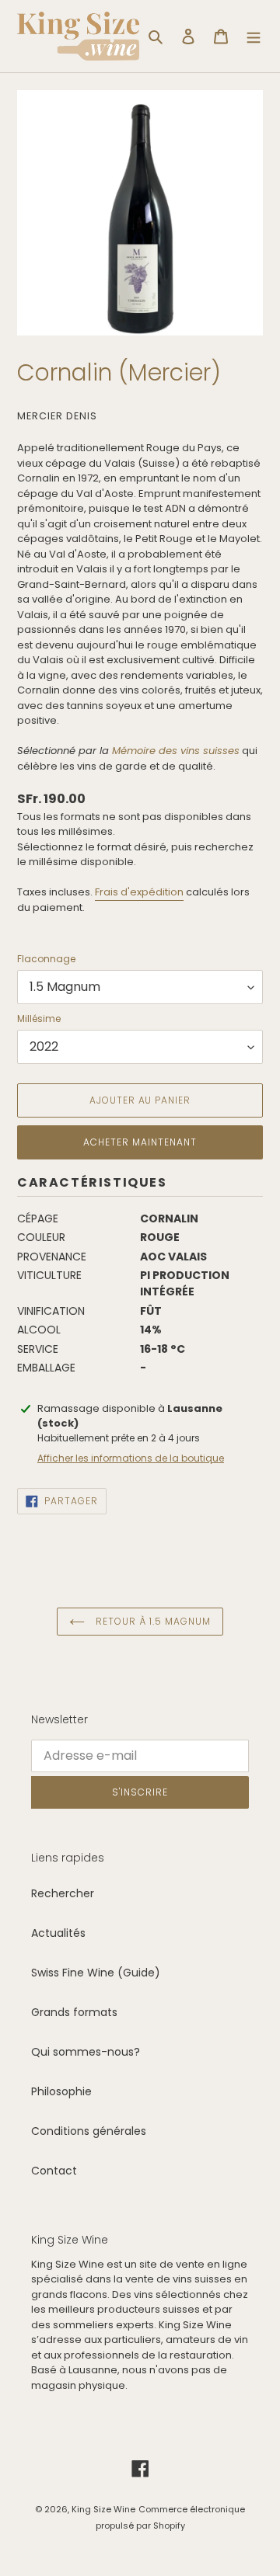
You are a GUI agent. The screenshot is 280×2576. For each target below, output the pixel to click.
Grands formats (74, 2012)
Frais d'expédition (139, 892)
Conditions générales (89, 2131)
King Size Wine (103, 2509)
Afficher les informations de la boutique (131, 1458)
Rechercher (63, 1893)
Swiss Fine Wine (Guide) (96, 1973)
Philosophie (61, 2091)
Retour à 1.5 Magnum (151, 1621)
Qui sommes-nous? (86, 2052)
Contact (54, 2171)
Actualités (58, 1933)
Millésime (39, 1019)
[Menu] (254, 36)
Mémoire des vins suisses (176, 751)
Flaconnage (46, 959)
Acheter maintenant (140, 1142)
